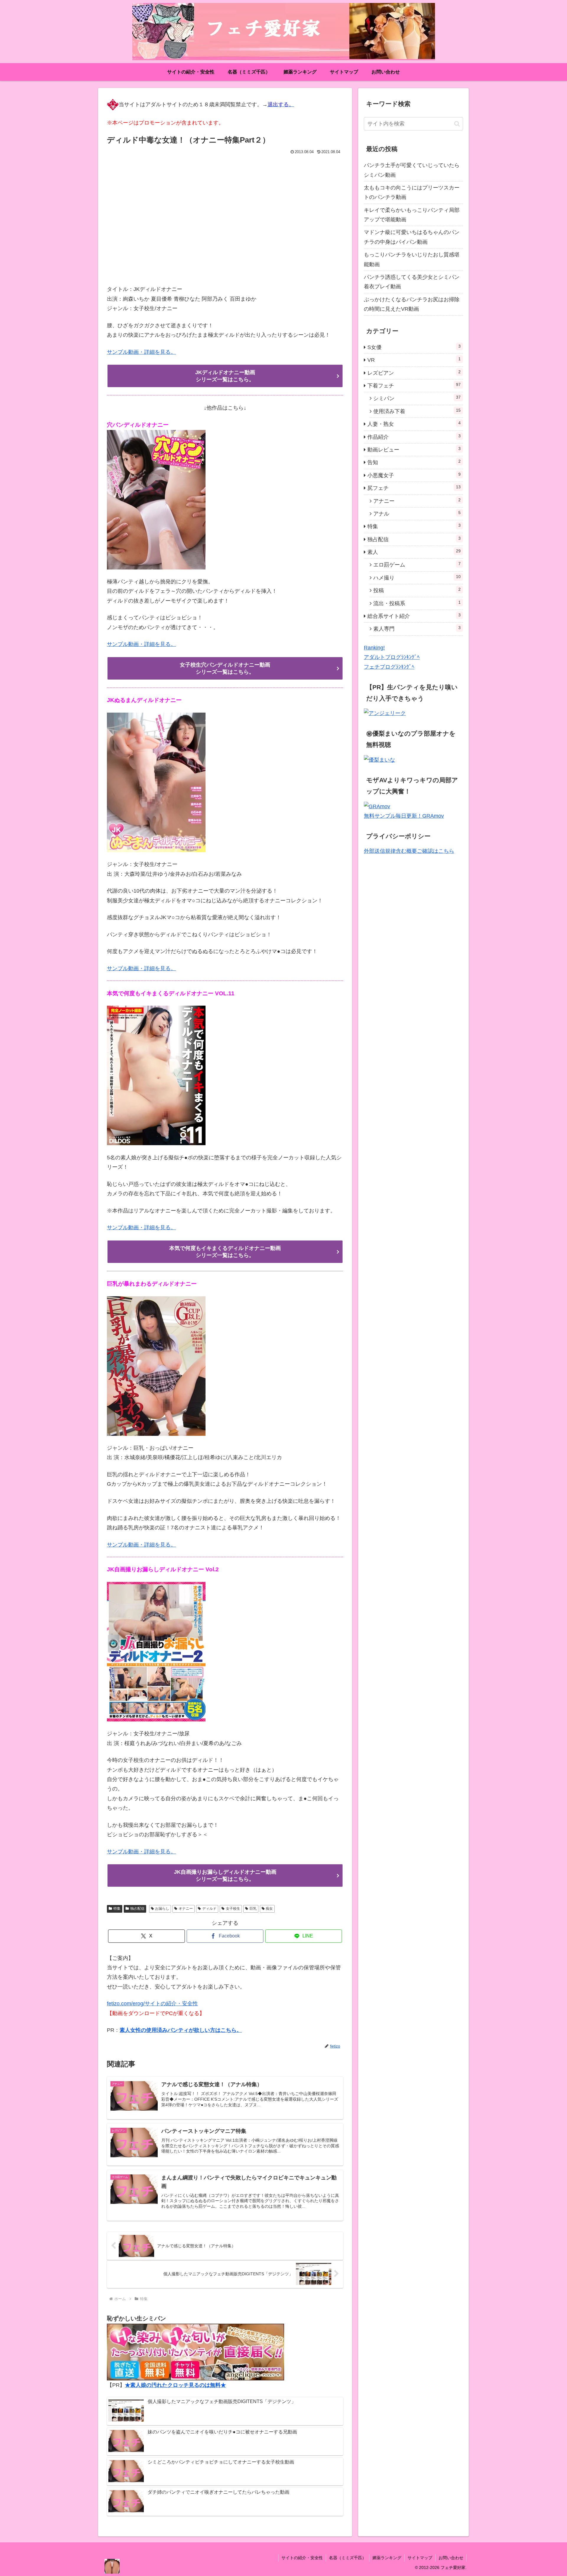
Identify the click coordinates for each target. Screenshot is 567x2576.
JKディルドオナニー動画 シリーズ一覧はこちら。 (225, 376)
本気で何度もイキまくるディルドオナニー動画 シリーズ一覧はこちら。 (225, 1252)
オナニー (186, 1909)
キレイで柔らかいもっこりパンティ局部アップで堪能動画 (412, 215)
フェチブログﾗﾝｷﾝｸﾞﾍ (389, 667)
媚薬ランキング (387, 2558)
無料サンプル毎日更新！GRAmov (404, 816)
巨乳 (253, 1909)
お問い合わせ (451, 2558)
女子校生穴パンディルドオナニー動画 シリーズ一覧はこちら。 (225, 668)
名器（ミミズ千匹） (348, 2558)
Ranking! (374, 648)
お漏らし (162, 1909)
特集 (117, 1909)
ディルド (209, 1909)
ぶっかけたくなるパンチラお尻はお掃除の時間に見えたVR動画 (412, 304)
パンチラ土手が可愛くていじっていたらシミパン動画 (412, 170)
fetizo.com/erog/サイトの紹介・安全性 (152, 2004)
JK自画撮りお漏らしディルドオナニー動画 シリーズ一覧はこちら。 (225, 1875)
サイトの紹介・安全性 (302, 2558)
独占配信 (137, 1909)
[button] (457, 124)
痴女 (269, 1909)
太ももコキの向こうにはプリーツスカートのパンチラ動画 (412, 192)
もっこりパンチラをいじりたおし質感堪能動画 (412, 259)
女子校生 (233, 1909)
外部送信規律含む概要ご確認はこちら (409, 851)
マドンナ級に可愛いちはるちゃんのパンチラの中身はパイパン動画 (412, 237)
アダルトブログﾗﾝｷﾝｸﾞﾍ (392, 657)
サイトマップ (420, 2558)
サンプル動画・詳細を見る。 (141, 352)
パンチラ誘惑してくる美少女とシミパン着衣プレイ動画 (412, 282)
